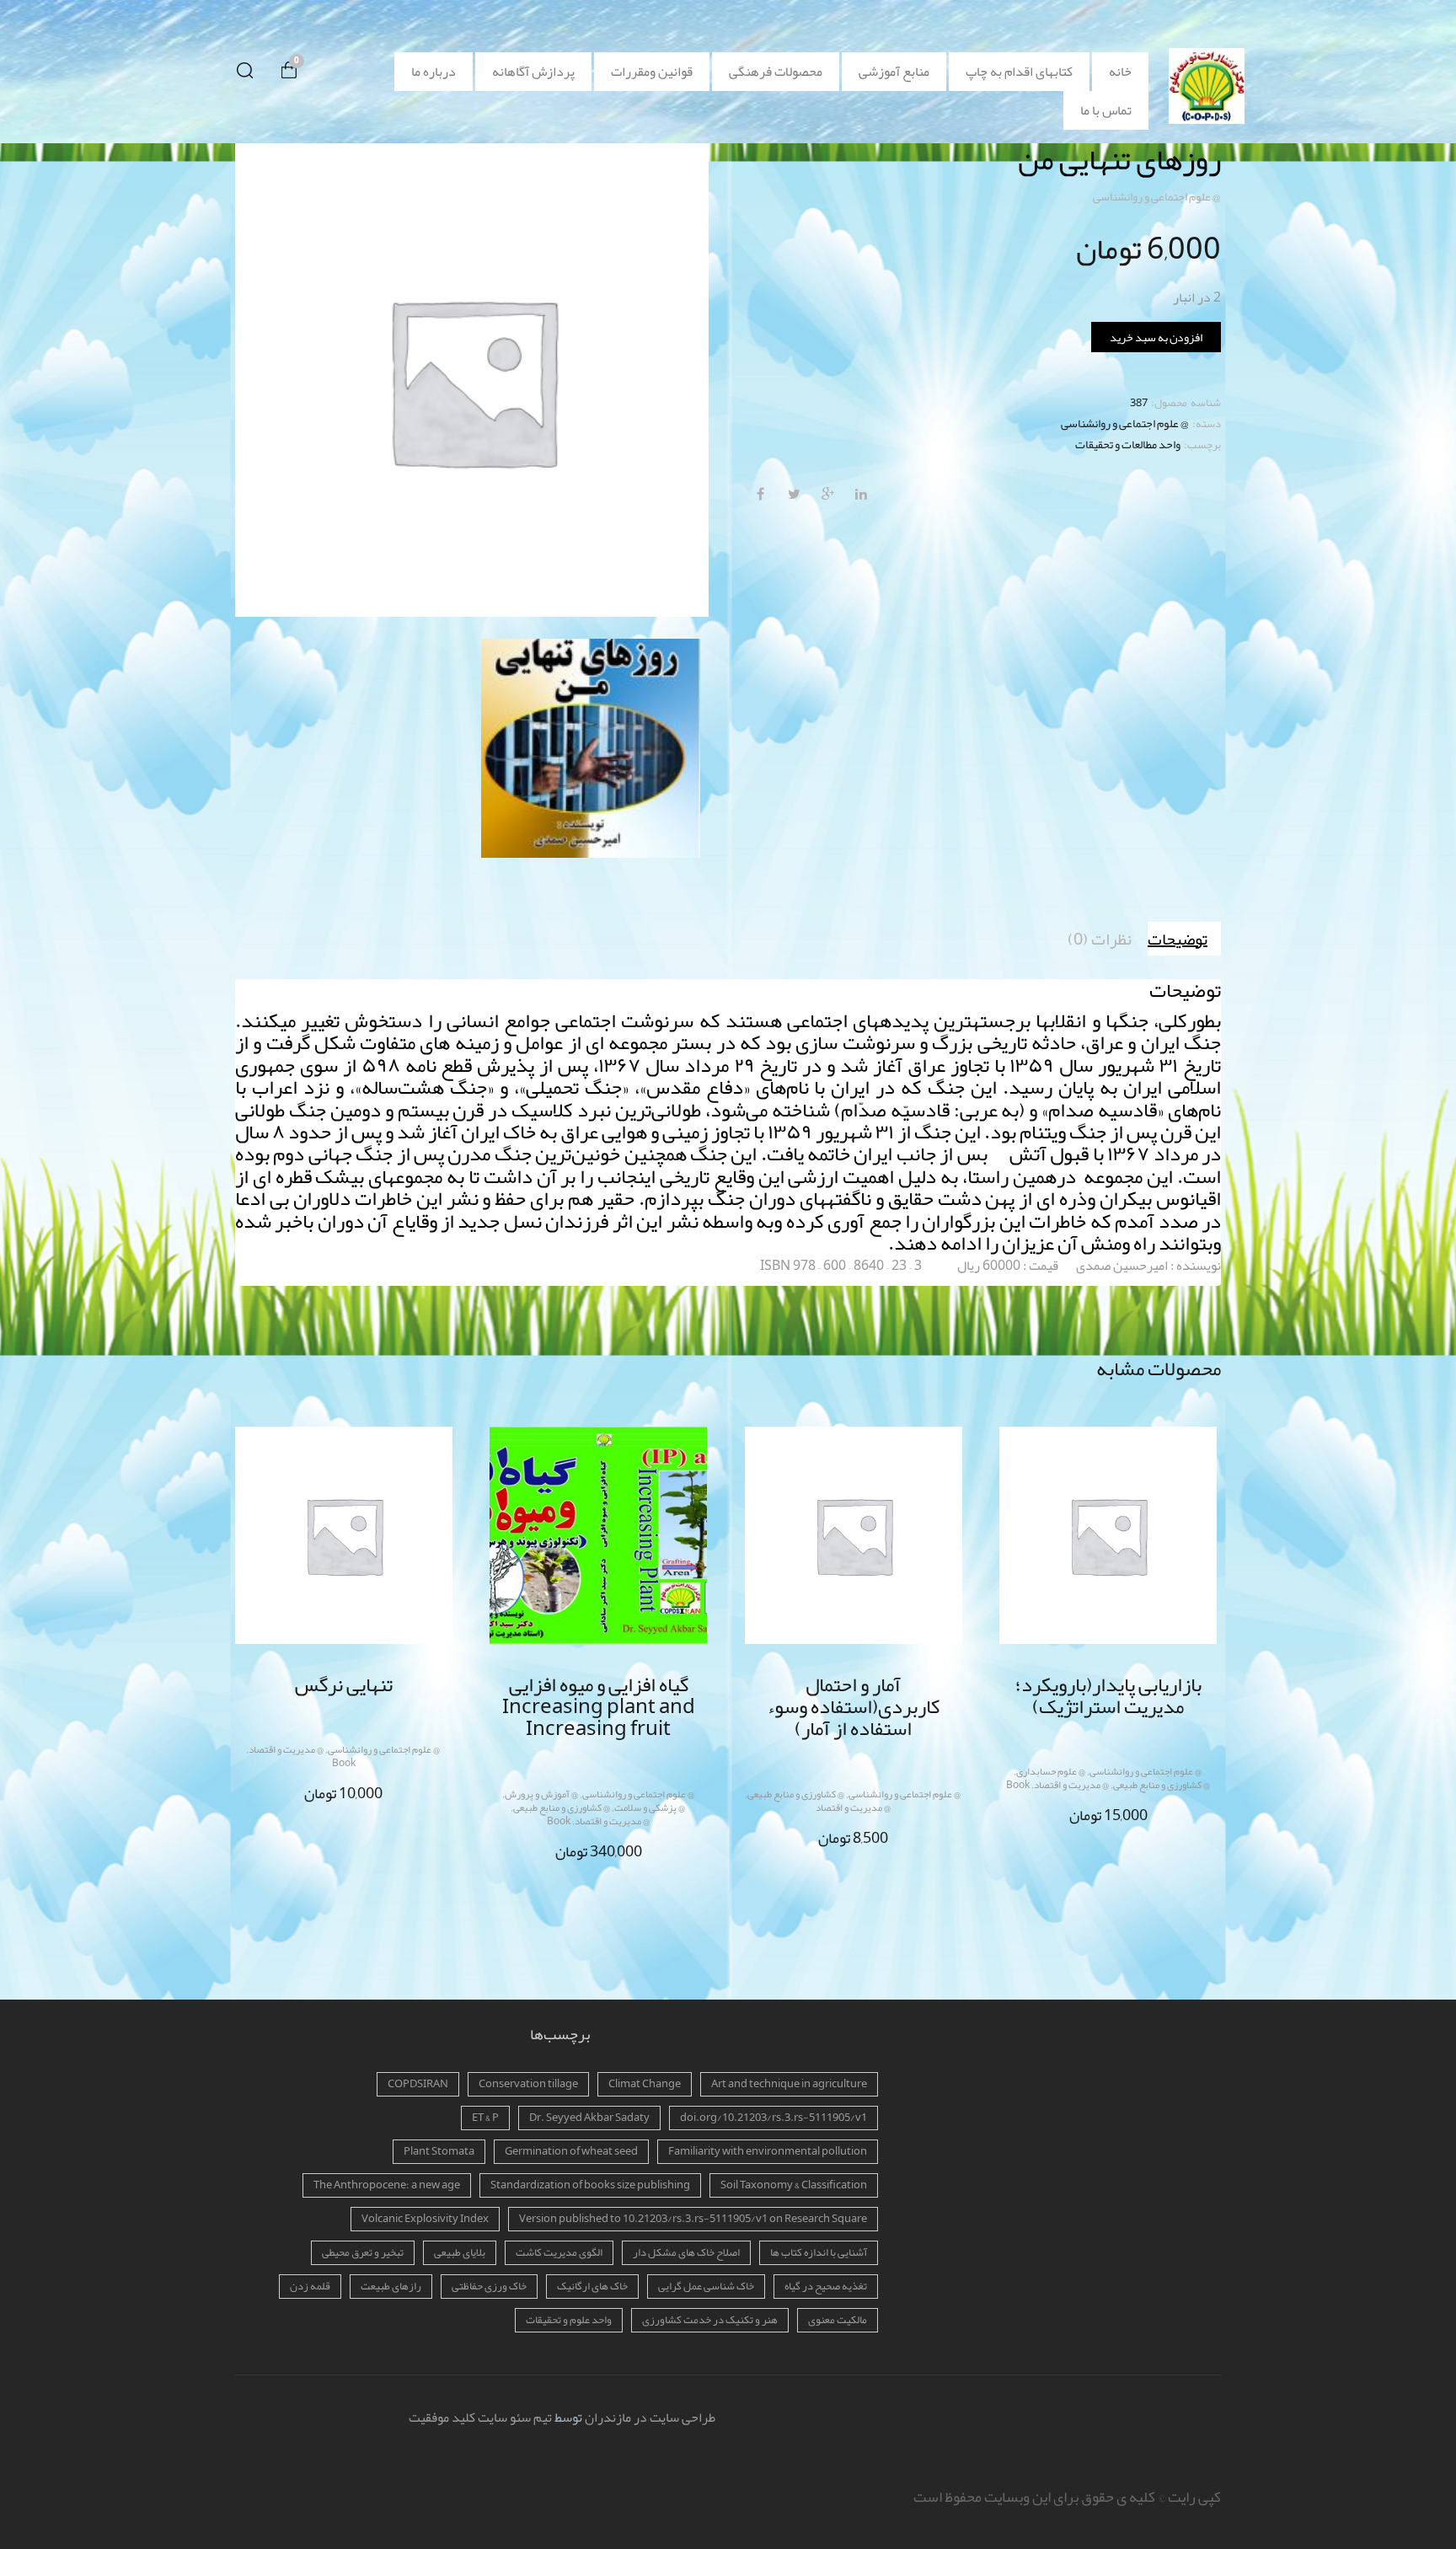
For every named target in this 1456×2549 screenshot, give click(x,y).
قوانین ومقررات (652, 72)
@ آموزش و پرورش (541, 1794)
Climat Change (645, 2084)
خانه (1120, 72)
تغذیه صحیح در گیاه (826, 2286)
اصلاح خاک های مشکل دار (686, 2252)
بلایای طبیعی (460, 2252)
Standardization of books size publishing (590, 2185)
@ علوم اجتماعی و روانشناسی (1157, 196)
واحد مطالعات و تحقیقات (1128, 444)
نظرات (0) (1100, 939)
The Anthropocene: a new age (387, 2185)
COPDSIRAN (418, 2084)
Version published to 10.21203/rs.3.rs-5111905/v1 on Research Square (693, 2219)
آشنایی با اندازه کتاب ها (819, 2252)
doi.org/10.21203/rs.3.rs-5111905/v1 (773, 2118)
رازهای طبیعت (391, 2286)
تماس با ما (1106, 110)
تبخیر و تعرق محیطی (363, 2252)
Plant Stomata (439, 2151)
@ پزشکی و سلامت (650, 1807)
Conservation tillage (528, 2084)
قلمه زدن (310, 2286)
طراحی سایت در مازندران (650, 2418)
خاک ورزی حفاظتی (489, 2286)
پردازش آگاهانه (533, 72)
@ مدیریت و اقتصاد (286, 1749)
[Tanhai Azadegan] (591, 748)
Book (344, 1763)
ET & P (485, 2118)
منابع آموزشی (894, 72)
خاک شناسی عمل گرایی (706, 2286)
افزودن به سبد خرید (1156, 337)
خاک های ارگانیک (592, 2286)
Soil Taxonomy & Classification (794, 2185)
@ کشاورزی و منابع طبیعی (562, 1807)
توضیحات (1178, 939)
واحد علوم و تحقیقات (569, 2320)
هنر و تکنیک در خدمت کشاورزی (710, 2320)
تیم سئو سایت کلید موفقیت (480, 2418)
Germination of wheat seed (571, 2151)
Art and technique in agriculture (789, 2084)
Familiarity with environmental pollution (768, 2151)
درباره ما (434, 72)
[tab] (1184, 939)
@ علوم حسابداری (1051, 1771)
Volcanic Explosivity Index (425, 2219)
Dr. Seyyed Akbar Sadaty (589, 2118)
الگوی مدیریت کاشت (559, 2252)
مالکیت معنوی (838, 2320)
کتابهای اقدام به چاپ (1019, 72)
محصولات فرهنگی (776, 72)
